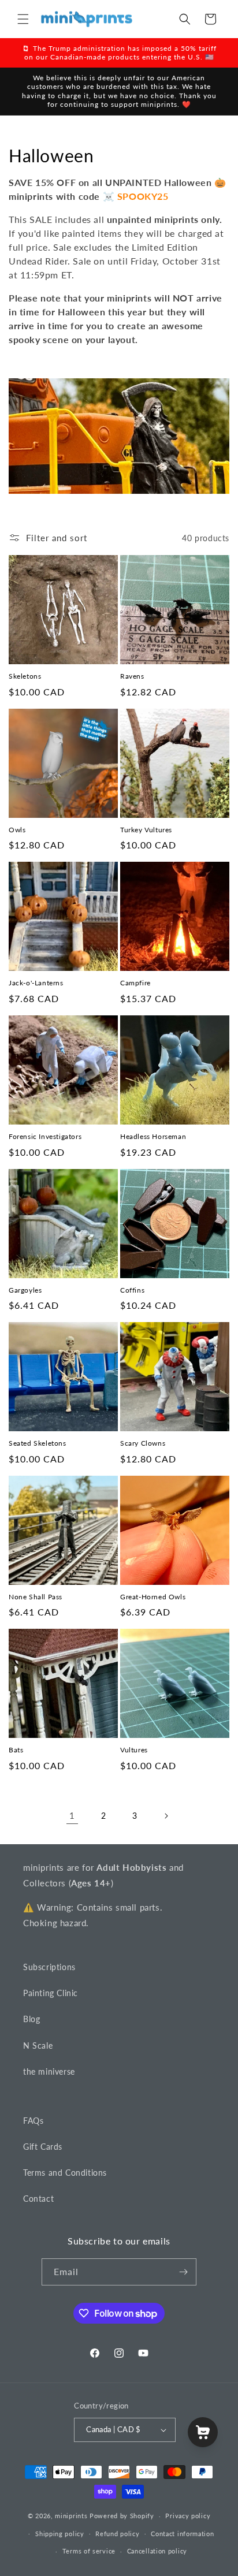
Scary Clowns (143, 1443)
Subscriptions (49, 1967)
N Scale (38, 2045)
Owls (17, 830)
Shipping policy (60, 2534)
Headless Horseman (153, 1136)
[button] (23, 19)
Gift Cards (43, 2147)
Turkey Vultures (146, 830)
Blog (31, 2019)
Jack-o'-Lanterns (36, 983)
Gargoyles (25, 1290)
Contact (38, 2199)
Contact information (182, 2534)
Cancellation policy (157, 2551)
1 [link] (72, 1815)
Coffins (132, 1290)
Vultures (134, 1750)
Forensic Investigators (45, 1136)
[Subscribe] (183, 2272)
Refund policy (117, 2534)
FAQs (33, 2121)
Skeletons (25, 676)
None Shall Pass (36, 1597)
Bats (16, 1750)
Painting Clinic (51, 1993)
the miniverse (49, 2071)
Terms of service (89, 2551)
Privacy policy (188, 2516)
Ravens (132, 676)
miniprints (72, 2516)
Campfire (135, 983)
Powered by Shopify (122, 2516)
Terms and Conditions (65, 2173)
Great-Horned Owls (153, 1597)
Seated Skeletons (38, 1443)
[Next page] (166, 1816)
